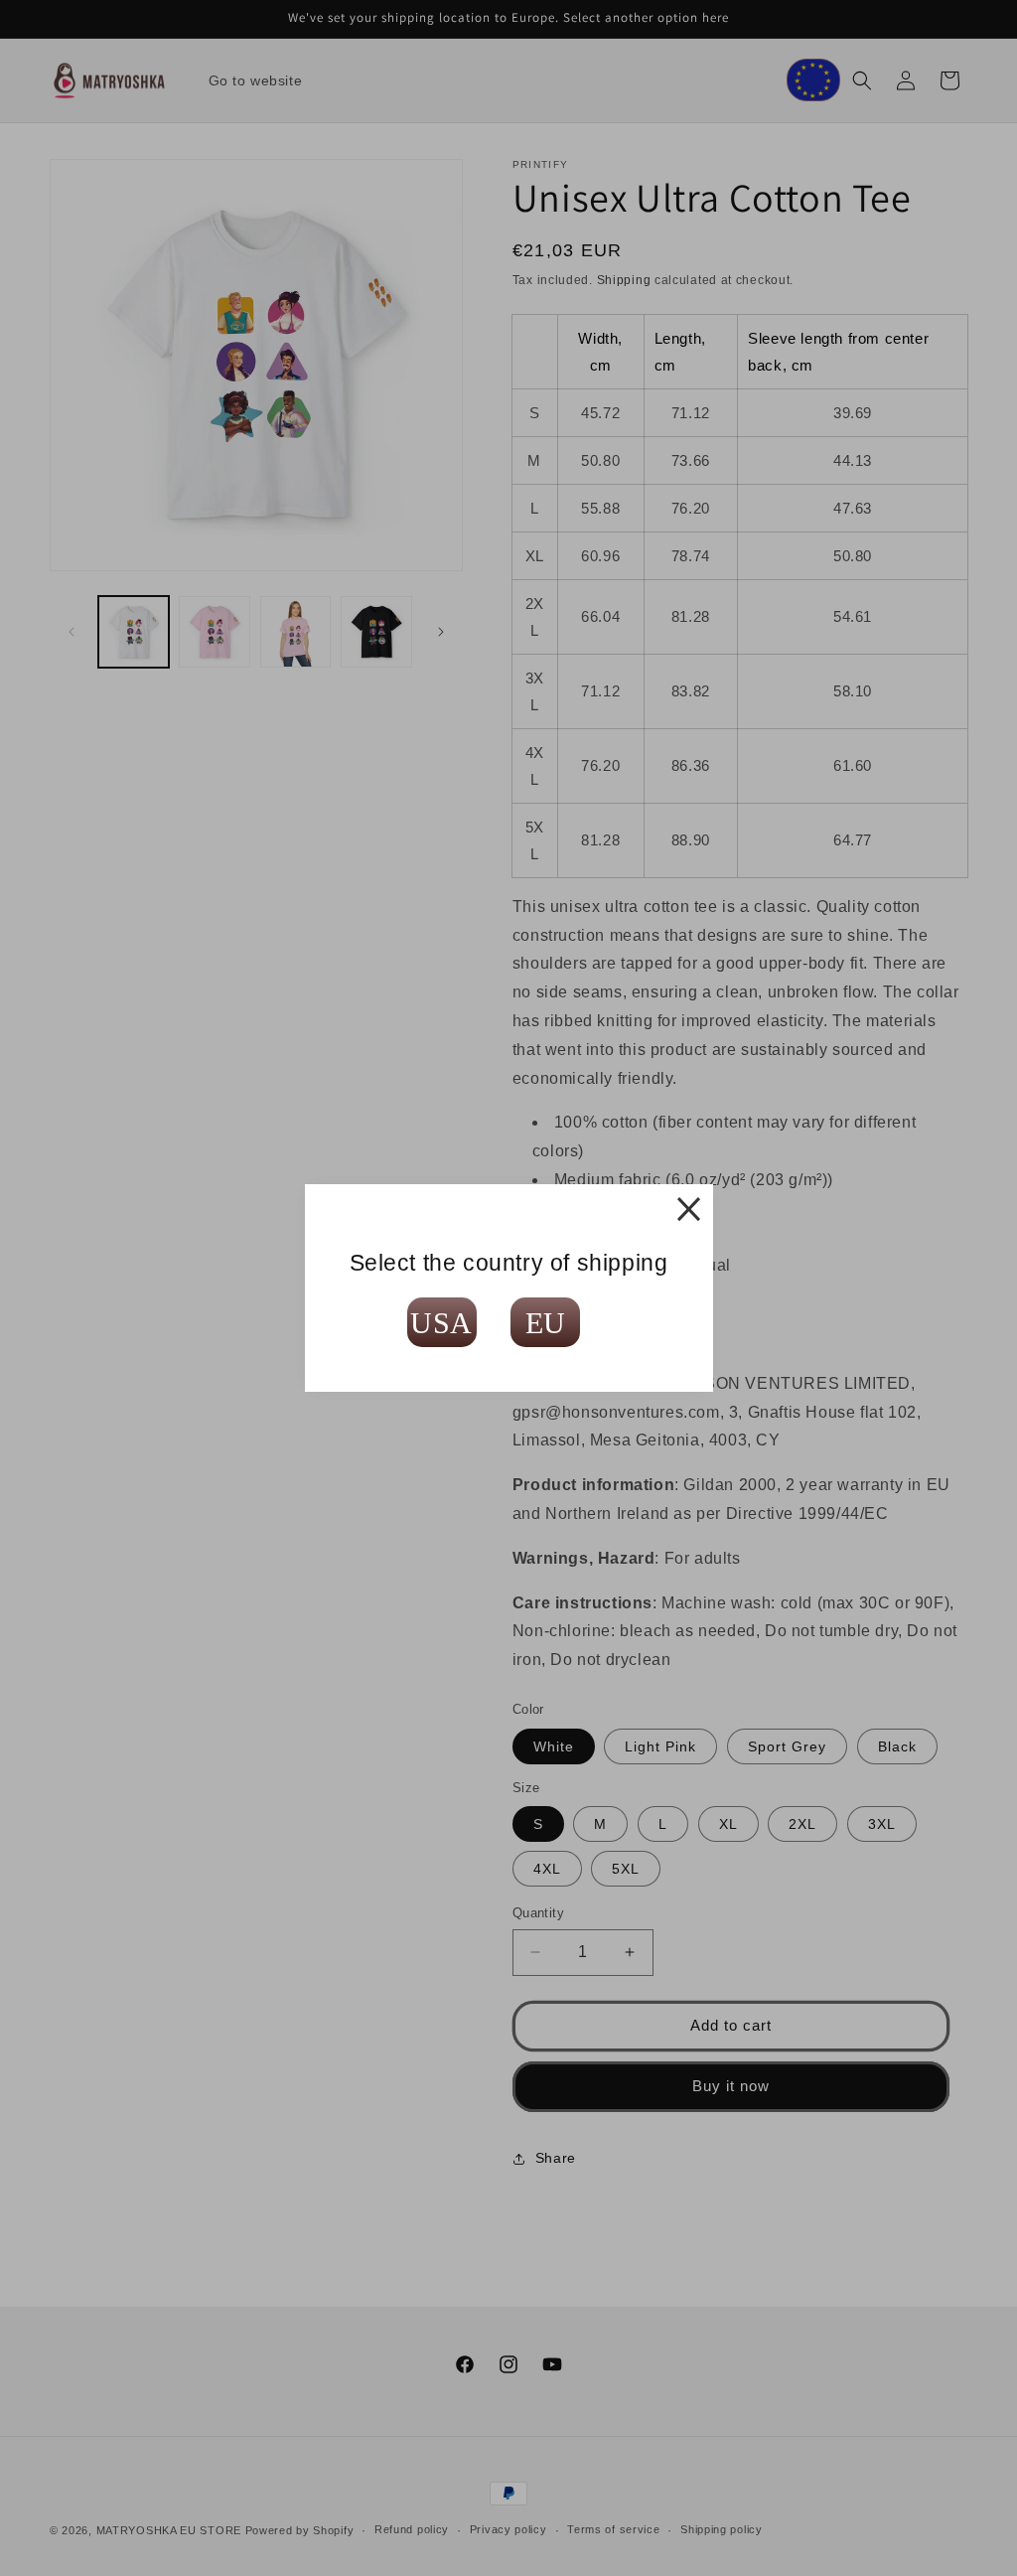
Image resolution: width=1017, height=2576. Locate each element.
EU (546, 1323)
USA (441, 1323)
